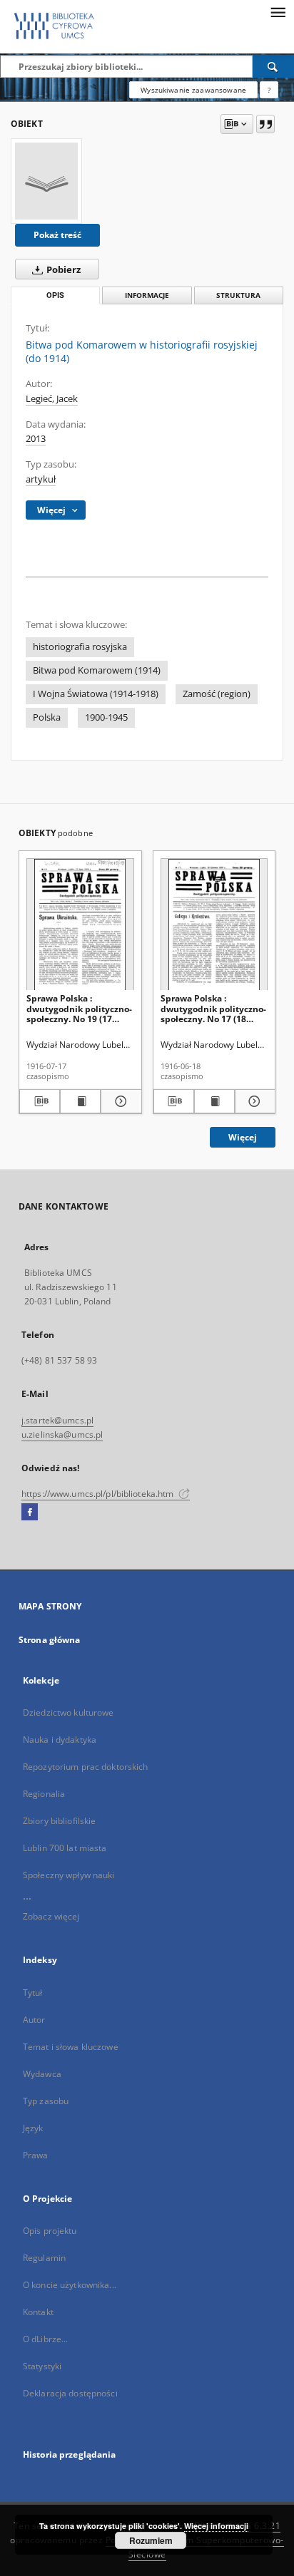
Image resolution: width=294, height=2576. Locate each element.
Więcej (243, 1137)
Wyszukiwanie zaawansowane (193, 90)
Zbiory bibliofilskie (59, 1821)
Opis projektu (50, 2231)
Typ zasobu (46, 2101)
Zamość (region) (217, 694)
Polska (47, 717)
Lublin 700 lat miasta (65, 1848)
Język (33, 2128)
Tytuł (33, 1993)
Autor (34, 2020)
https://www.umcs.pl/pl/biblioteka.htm (99, 1494)
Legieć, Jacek (52, 399)
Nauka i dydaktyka (60, 1740)
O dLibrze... (45, 2339)
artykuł (41, 479)
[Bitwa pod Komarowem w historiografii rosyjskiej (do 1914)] (46, 181)
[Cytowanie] (265, 124)
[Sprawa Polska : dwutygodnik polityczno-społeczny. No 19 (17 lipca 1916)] (80, 925)
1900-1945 (106, 717)
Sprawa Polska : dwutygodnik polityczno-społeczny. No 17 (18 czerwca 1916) (213, 1008)
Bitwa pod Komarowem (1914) (97, 670)
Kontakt (38, 2312)
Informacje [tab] (147, 295)
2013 (36, 439)
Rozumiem (151, 2540)
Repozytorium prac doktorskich (85, 1767)
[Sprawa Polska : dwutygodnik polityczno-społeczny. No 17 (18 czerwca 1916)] (214, 925)
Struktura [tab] (238, 295)
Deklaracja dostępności (70, 2393)
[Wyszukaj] (273, 66)
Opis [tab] (55, 295)
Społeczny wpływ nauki (69, 1875)
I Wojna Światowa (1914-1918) (96, 694)
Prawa (36, 2155)
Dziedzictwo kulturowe (69, 1712)
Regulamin (44, 2258)
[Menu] (278, 11)
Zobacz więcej (51, 1916)
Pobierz (62, 270)
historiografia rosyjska (80, 647)
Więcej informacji (216, 2526)
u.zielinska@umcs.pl (62, 1434)
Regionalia (44, 1794)
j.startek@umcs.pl (57, 1420)
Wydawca (42, 2074)
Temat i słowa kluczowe (71, 2047)
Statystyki (42, 2366)
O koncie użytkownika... (70, 2285)
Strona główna (50, 1640)
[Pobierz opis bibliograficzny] (40, 1101)
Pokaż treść (57, 235)
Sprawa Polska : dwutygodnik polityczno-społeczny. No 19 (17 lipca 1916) (79, 1008)
